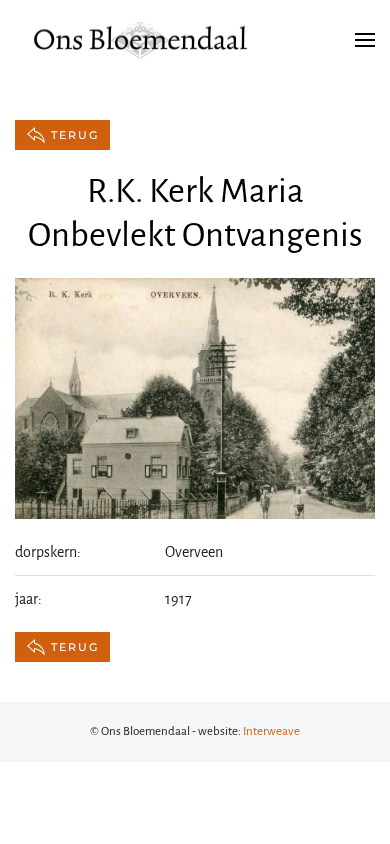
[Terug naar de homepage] (140, 40)
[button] (365, 40)
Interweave (271, 731)
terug (75, 135)
